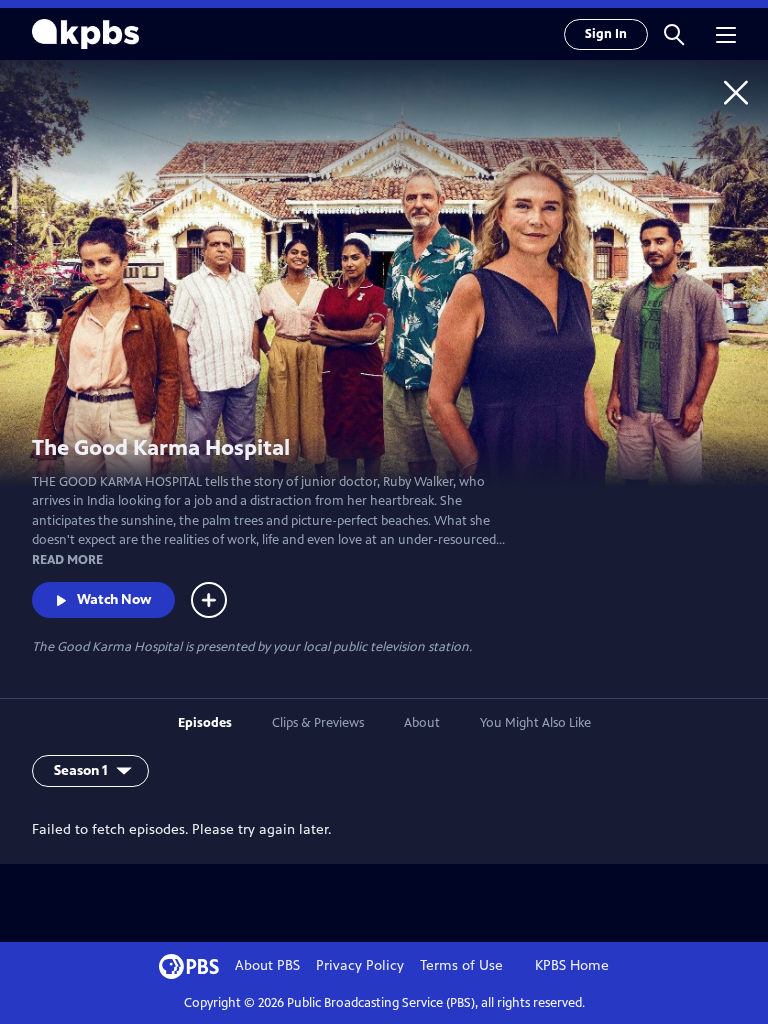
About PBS (267, 965)
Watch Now (114, 599)
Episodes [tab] (205, 723)
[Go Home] (736, 92)
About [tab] (422, 723)
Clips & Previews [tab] (318, 723)
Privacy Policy (360, 965)
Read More (67, 560)
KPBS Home (572, 965)
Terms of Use (461, 965)
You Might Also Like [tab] (535, 723)
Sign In (606, 34)
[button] (674, 34)
